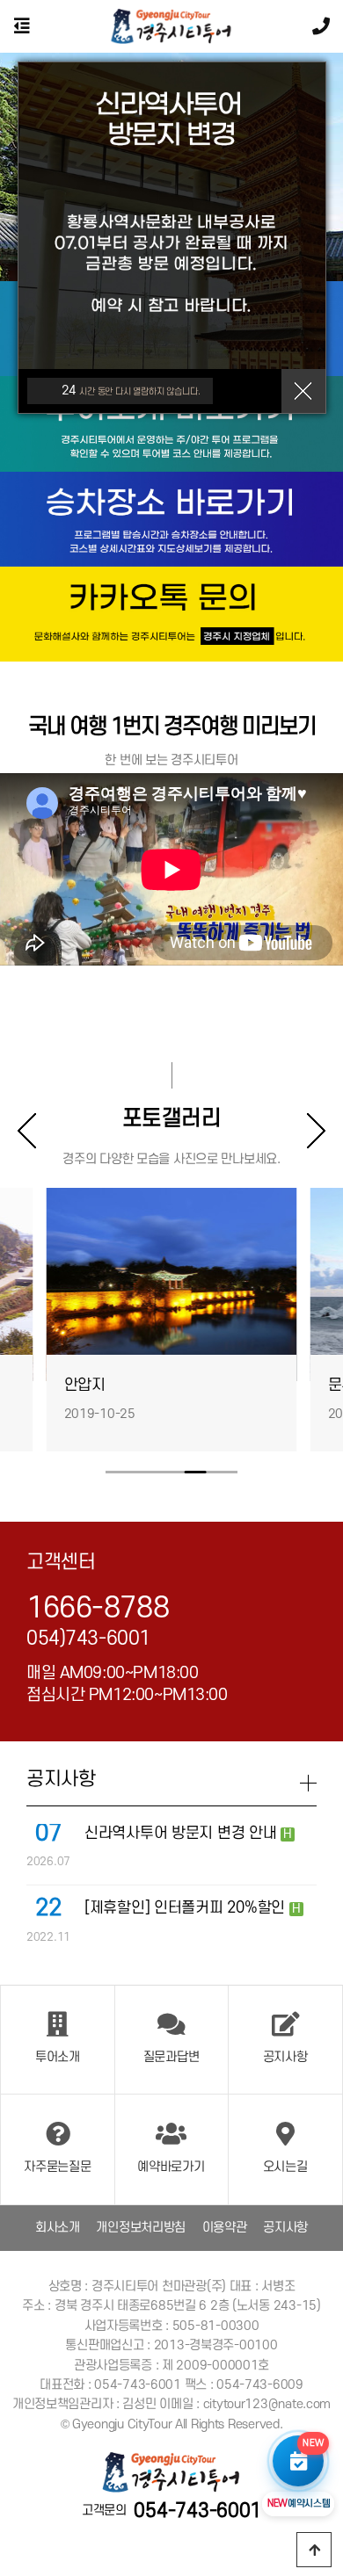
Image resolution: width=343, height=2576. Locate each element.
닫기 (303, 391)
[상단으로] (314, 2550)
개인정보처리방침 (141, 2228)
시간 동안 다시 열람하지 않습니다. (131, 391)
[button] (308, 1131)
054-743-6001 (197, 2511)
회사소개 (58, 2228)
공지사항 (285, 2228)
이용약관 (225, 2228)
